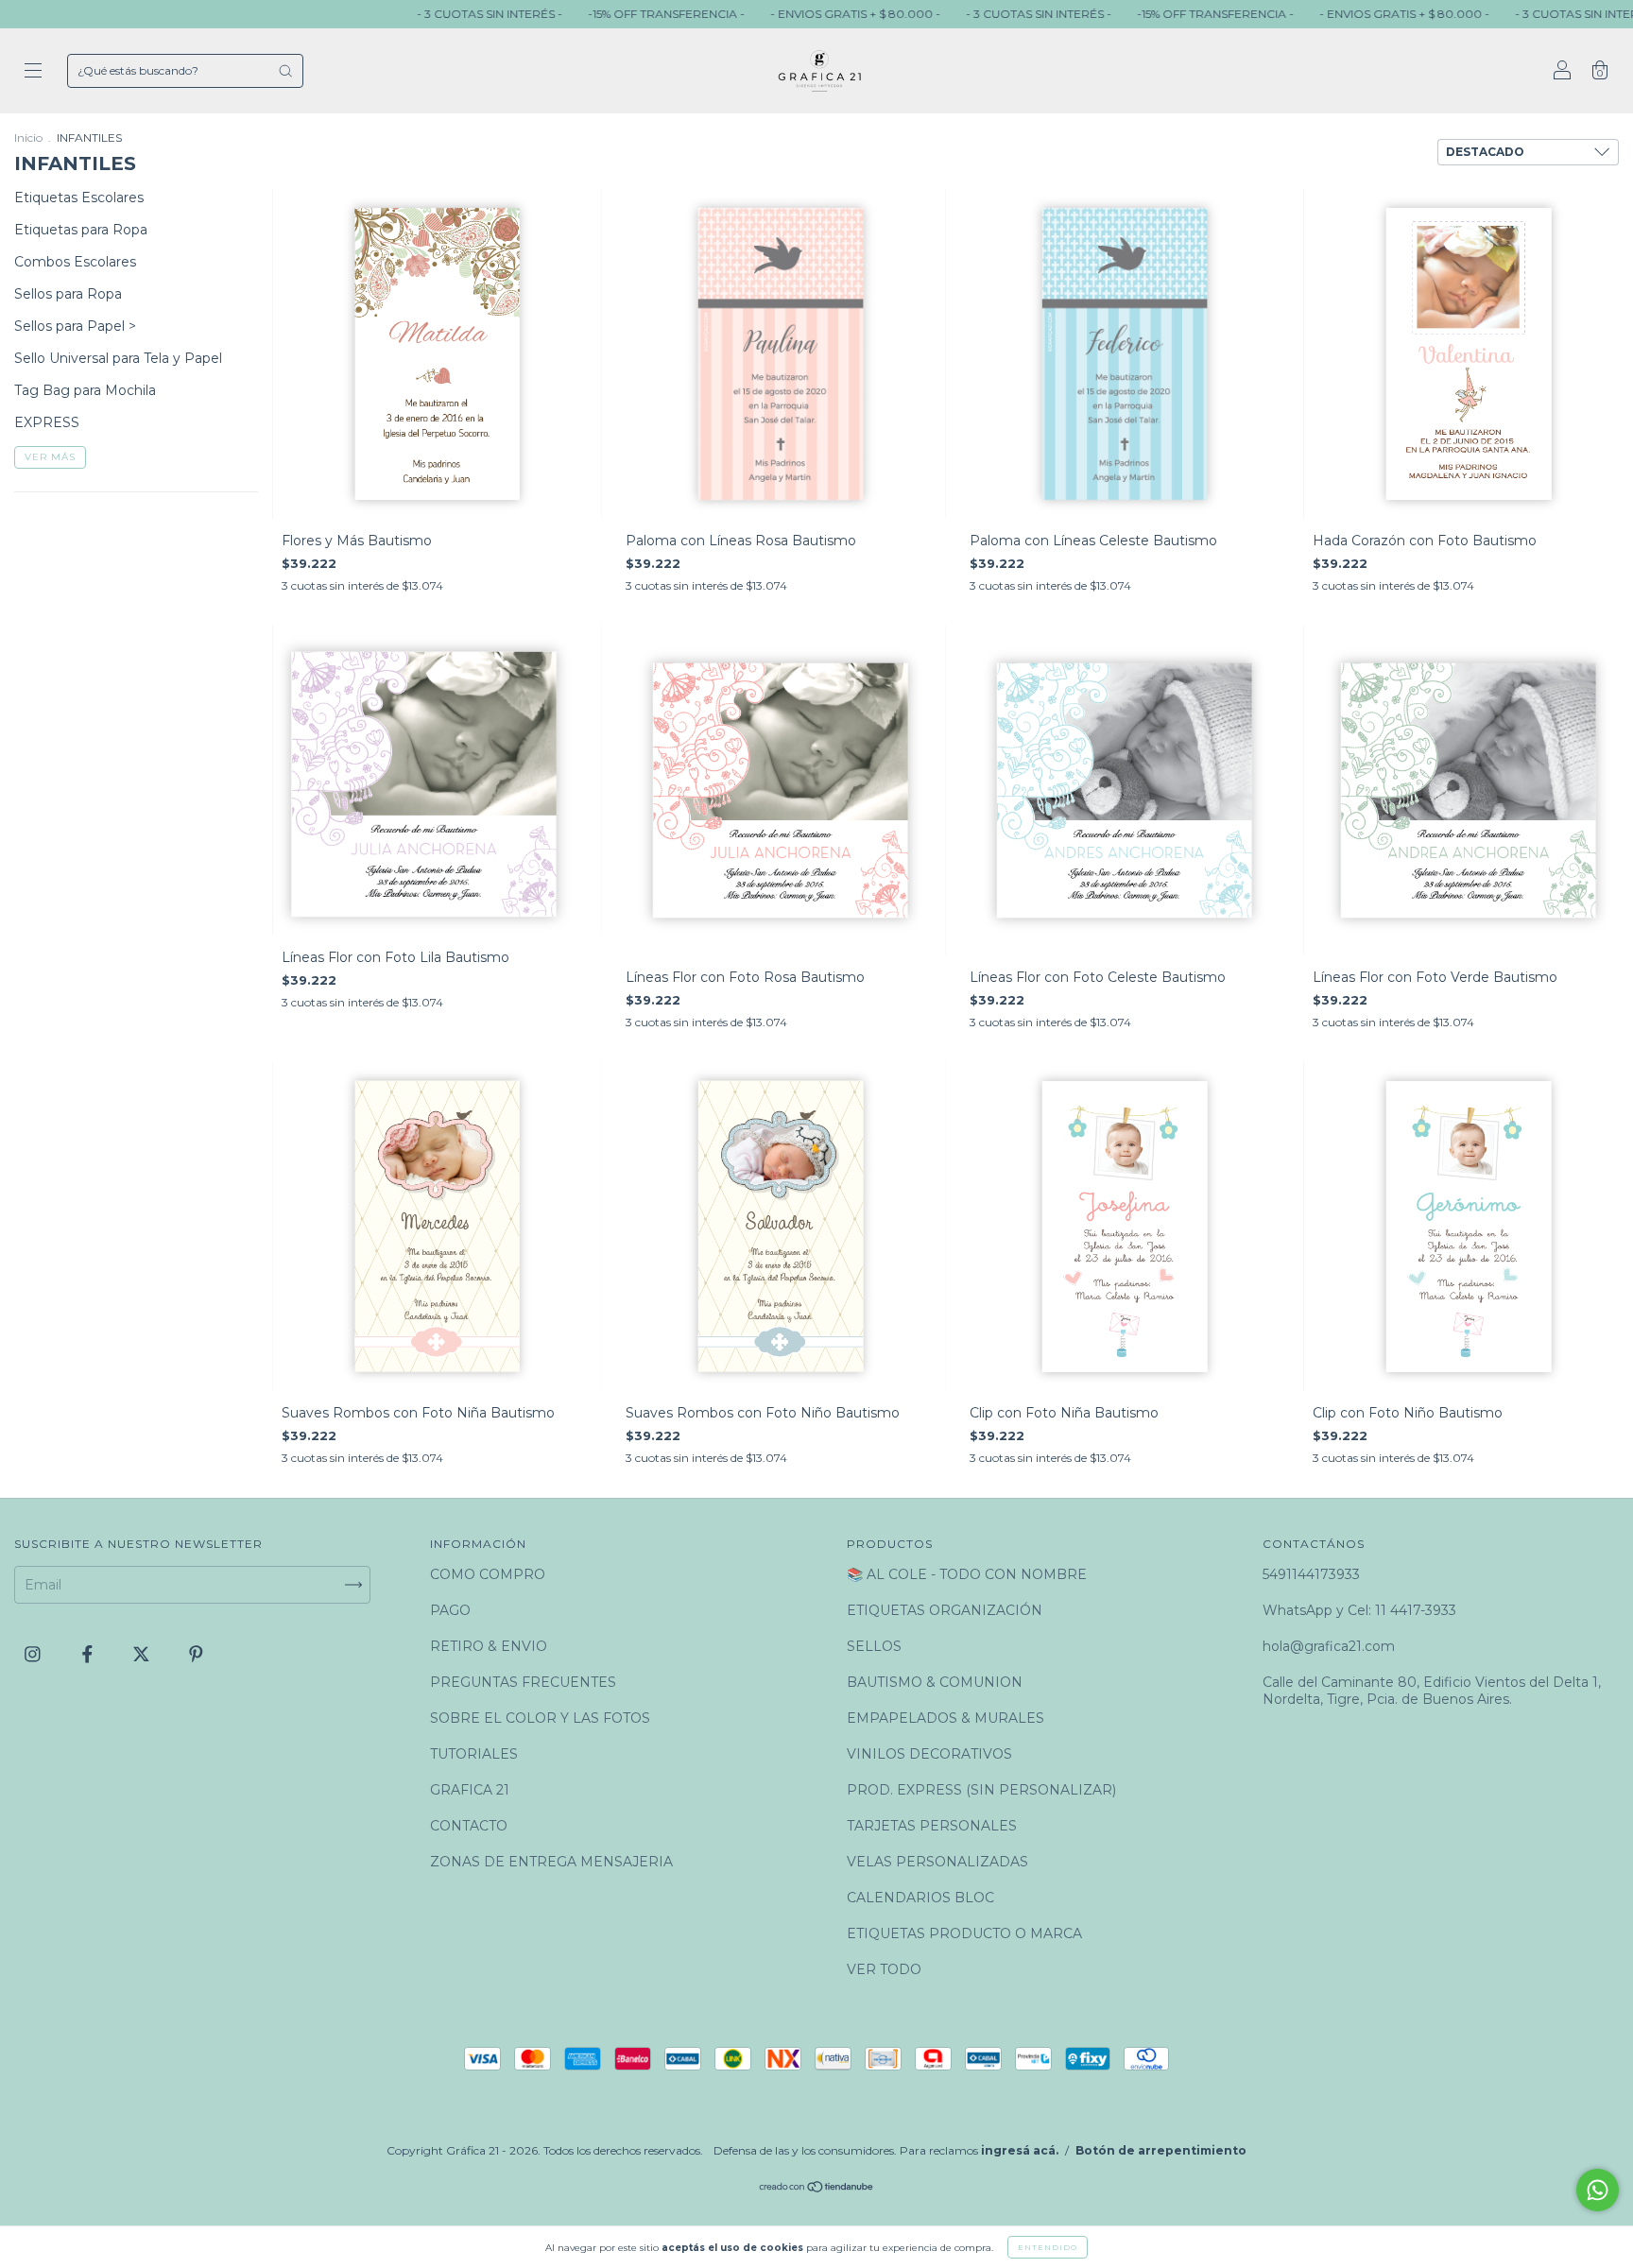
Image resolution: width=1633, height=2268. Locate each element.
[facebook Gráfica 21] (89, 1655)
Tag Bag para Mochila (85, 390)
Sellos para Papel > (75, 326)
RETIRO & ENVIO (489, 1646)
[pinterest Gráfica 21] (196, 1655)
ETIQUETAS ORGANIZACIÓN (945, 1610)
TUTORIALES (474, 1754)
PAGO (450, 1610)
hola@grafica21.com (1329, 1646)
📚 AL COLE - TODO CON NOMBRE (967, 1574)
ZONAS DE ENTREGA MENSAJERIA (551, 1862)
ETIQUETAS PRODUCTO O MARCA (964, 1933)
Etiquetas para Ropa (81, 230)
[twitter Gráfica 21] (143, 1655)
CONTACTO (469, 1826)
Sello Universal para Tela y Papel (118, 358)
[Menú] (33, 73)
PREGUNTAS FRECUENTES (523, 1682)
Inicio (28, 137)
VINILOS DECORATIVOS (929, 1754)
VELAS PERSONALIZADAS (937, 1862)
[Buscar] (285, 71)
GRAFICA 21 (470, 1790)
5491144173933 (1311, 1574)
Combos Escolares (75, 262)
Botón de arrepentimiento (1161, 2150)
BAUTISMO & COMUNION (935, 1682)
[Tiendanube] (817, 2189)
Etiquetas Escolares (79, 198)
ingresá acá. (1020, 2150)
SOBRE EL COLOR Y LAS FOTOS (540, 1718)
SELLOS (874, 1646)
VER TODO (884, 1969)
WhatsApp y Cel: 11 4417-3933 (1359, 1610)
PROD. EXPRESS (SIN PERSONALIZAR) (981, 1790)
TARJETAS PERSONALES (932, 1826)
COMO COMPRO (488, 1574)
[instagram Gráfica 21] (34, 1655)
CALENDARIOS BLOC (920, 1898)
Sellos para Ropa (68, 294)
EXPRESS (47, 422)
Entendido (1048, 2247)
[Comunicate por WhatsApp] (1598, 2190)
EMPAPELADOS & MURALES (945, 1718)
